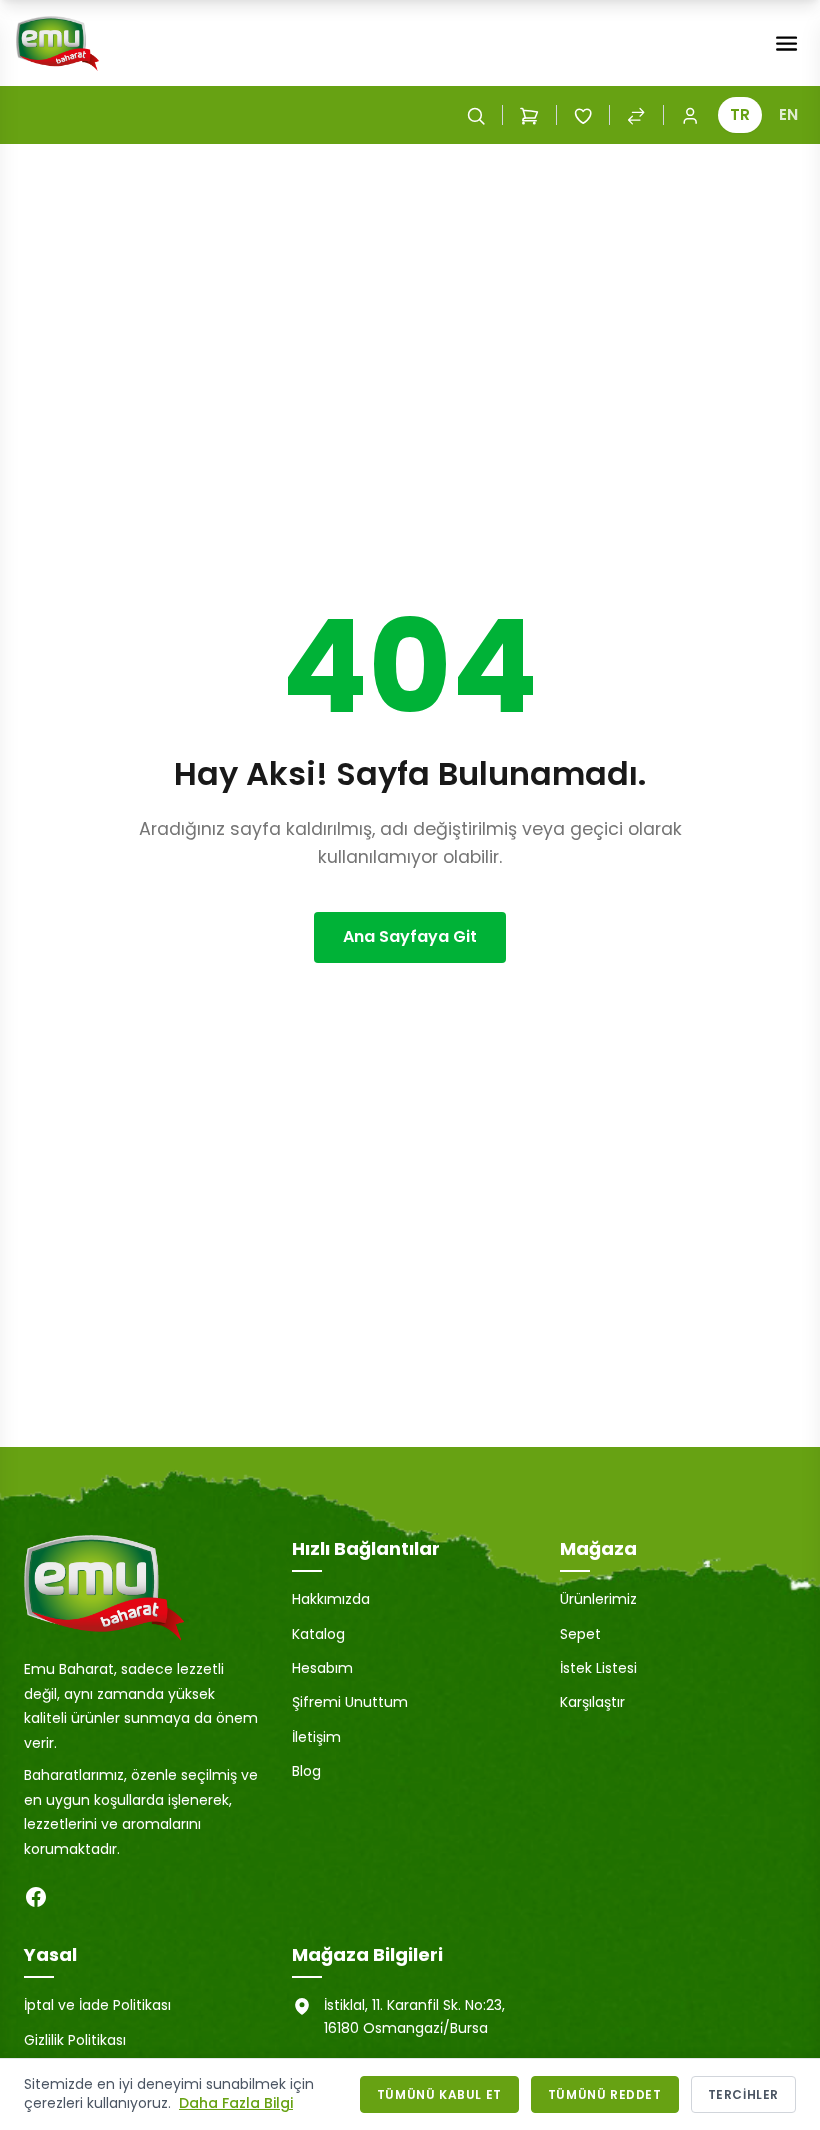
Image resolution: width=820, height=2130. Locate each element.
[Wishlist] (583, 115)
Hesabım (322, 1668)
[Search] (476, 115)
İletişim (316, 1737)
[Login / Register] (690, 115)
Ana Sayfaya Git (410, 936)
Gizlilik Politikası (75, 2040)
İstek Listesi (598, 1668)
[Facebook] (36, 1897)
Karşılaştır (592, 1702)
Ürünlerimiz (598, 1599)
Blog (306, 1771)
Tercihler (743, 2094)
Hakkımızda (331, 1599)
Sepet (580, 1634)
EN (788, 114)
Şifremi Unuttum (350, 1702)
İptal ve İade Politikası (97, 2005)
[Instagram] (76, 1897)
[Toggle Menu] (786, 43)
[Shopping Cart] (529, 115)
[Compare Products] (636, 115)
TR (740, 114)
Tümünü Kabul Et (439, 2094)
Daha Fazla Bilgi (236, 2103)
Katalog (318, 1634)
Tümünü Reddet (605, 2094)
